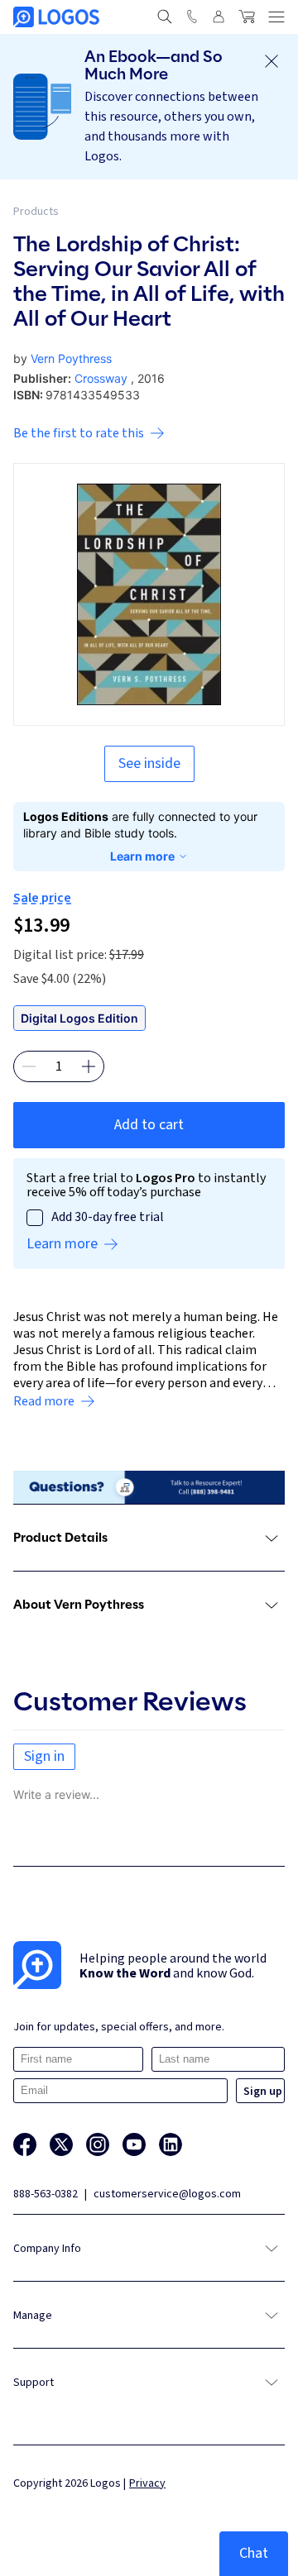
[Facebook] (25, 2144)
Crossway (101, 378)
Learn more (142, 856)
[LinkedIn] (171, 2144)
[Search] (165, 17)
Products (36, 212)
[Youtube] (134, 2144)
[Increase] (89, 1066)
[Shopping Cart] (247, 17)
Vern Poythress (71, 358)
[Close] (272, 61)
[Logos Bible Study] (56, 17)
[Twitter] (61, 2144)
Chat (254, 2553)
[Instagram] (98, 2144)
